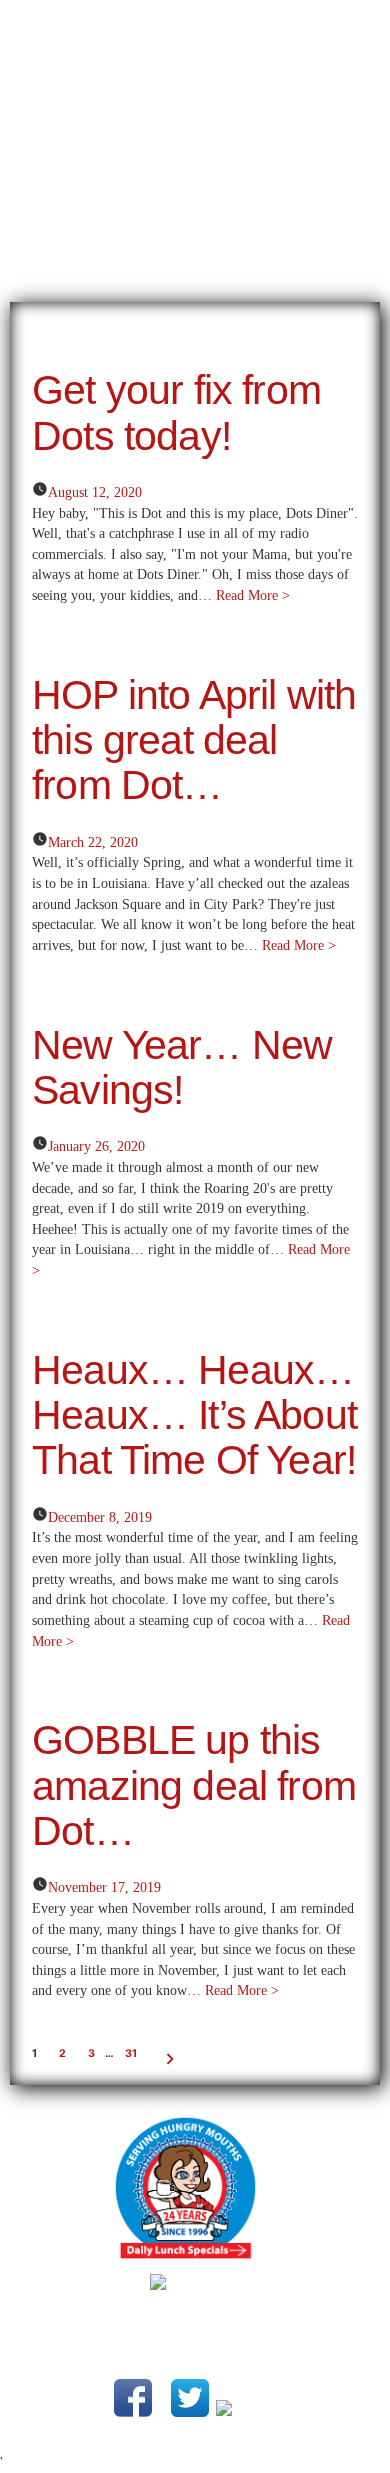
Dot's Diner (195, 165)
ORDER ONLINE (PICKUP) (178, 19)
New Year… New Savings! (182, 1067)
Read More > (253, 595)
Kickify (277, 2337)
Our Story (35, 19)
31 (131, 2053)
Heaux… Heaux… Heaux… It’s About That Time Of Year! (194, 1415)
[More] (296, 18)
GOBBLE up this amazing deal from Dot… (194, 1785)
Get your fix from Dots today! (176, 412)
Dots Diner (227, 2314)
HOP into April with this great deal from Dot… (194, 740)
